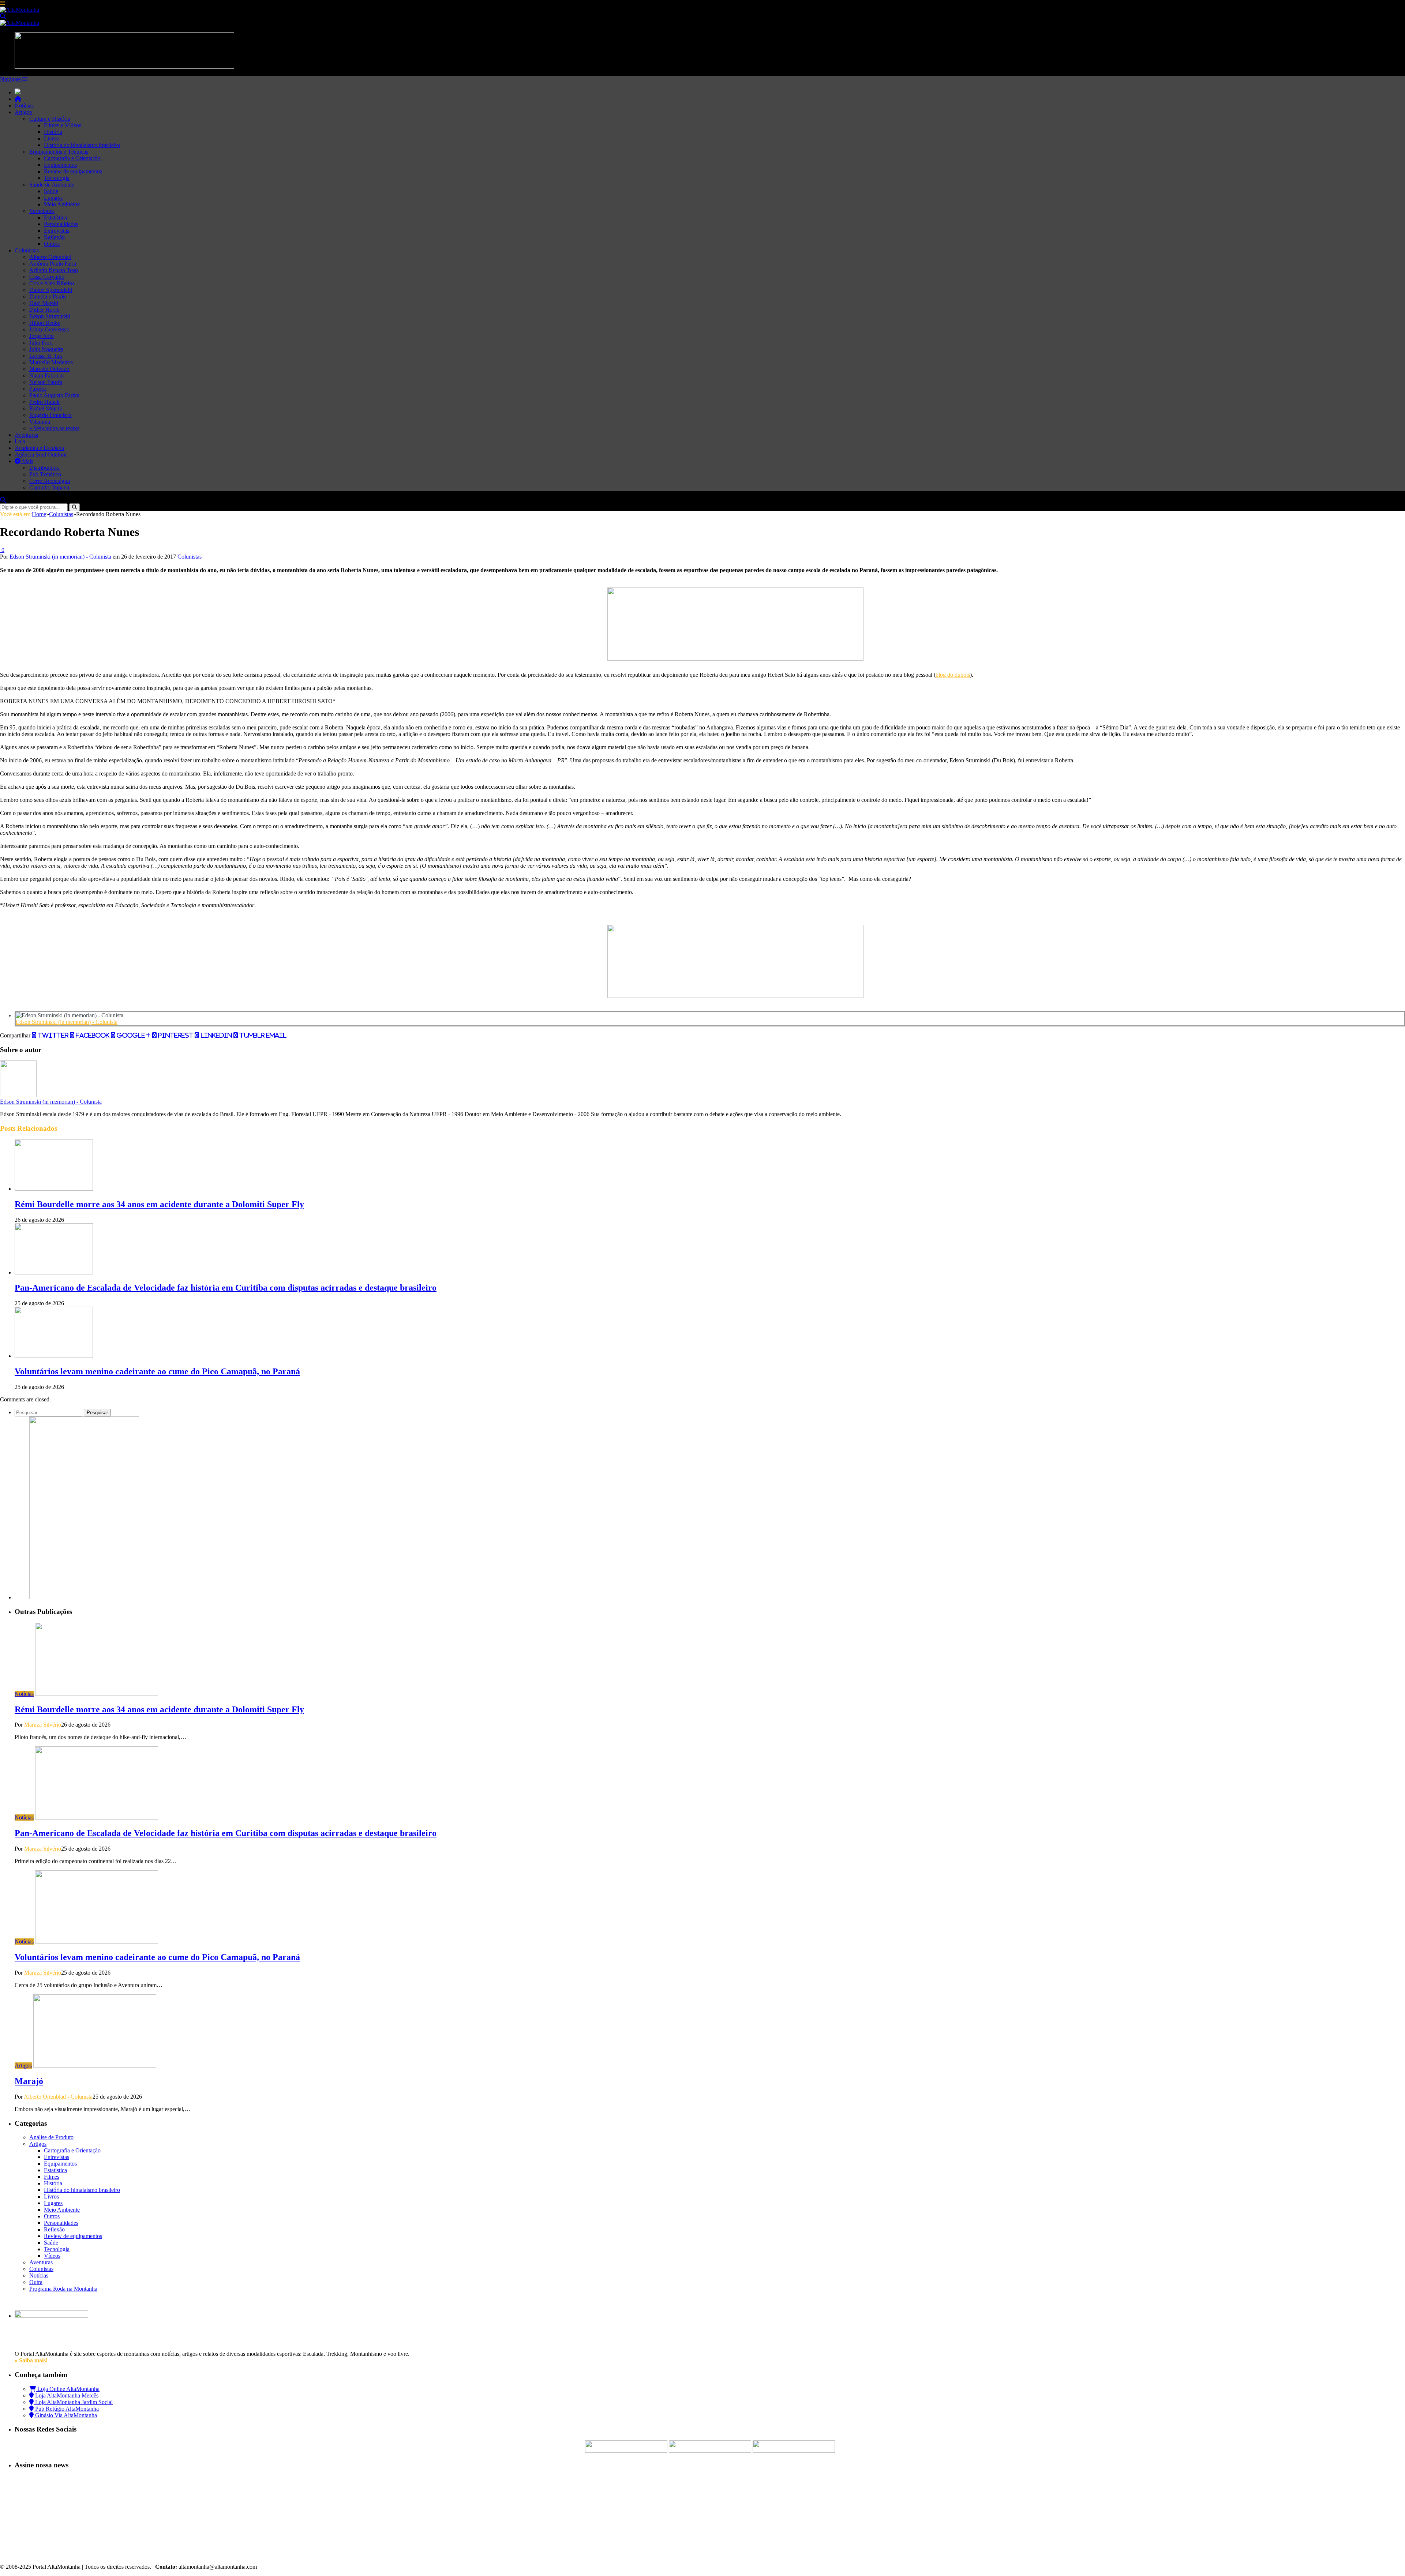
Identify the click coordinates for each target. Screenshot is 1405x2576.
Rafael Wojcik (46, 408)
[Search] (3, 16)
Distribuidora (44, 468)
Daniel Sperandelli (51, 290)
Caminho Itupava (49, 487)
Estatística (55, 217)
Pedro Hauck (44, 402)
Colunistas (27, 250)
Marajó (29, 2081)
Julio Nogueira (46, 349)
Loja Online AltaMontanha (68, 2389)
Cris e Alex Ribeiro (52, 283)
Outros (52, 244)
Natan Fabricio (46, 375)
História (53, 132)
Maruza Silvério (43, 1725)
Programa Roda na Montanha (63, 2289)
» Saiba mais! (31, 2360)
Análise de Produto (51, 2137)
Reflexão (54, 237)
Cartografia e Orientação (72, 158)
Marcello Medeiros (51, 362)
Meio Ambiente (62, 204)
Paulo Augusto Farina (54, 395)
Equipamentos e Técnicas (59, 152)
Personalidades (61, 224)
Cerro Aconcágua (50, 481)
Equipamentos (60, 165)
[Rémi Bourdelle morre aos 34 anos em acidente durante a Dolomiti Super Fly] (54, 1189)
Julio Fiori (41, 343)
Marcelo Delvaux (49, 369)
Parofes (38, 389)
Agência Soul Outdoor (41, 455)
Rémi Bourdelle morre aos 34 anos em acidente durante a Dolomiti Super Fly (159, 1204)
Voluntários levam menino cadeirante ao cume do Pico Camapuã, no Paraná (157, 1371)
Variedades (42, 211)
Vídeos (52, 2256)
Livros (51, 138)
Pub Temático (45, 474)
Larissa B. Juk (46, 356)
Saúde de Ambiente (52, 185)
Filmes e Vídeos (63, 125)
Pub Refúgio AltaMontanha (66, 2409)
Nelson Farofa (46, 382)
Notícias (24, 106)
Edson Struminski (50, 316)
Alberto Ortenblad (50, 257)
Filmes (52, 2177)
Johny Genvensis (49, 329)
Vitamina (40, 422)
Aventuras (26, 435)
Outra (36, 2282)
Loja (20, 441)
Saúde (51, 191)
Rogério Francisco (50, 415)
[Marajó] (95, 2066)
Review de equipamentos (73, 171)
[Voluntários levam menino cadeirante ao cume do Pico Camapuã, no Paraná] (54, 1356)
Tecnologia (57, 178)
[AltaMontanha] (20, 10)
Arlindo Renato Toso (54, 270)
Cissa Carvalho (47, 277)
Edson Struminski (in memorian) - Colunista (60, 557)
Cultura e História (50, 119)
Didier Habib (44, 310)
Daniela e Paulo (48, 296)
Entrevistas (57, 231)
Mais (27, 461)
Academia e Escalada (39, 448)
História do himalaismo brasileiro (82, 145)
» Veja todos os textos (54, 428)
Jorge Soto (42, 336)
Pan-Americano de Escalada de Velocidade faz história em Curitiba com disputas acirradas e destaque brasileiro (226, 1288)
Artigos (23, 112)
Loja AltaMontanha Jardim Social (73, 2402)
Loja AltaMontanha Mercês (66, 2395)
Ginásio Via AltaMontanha (65, 2415)
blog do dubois (953, 675)
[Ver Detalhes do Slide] (735, 659)
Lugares (53, 198)
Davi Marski (44, 303)
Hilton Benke (45, 323)
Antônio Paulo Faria (53, 264)
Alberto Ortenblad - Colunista (58, 2097)
